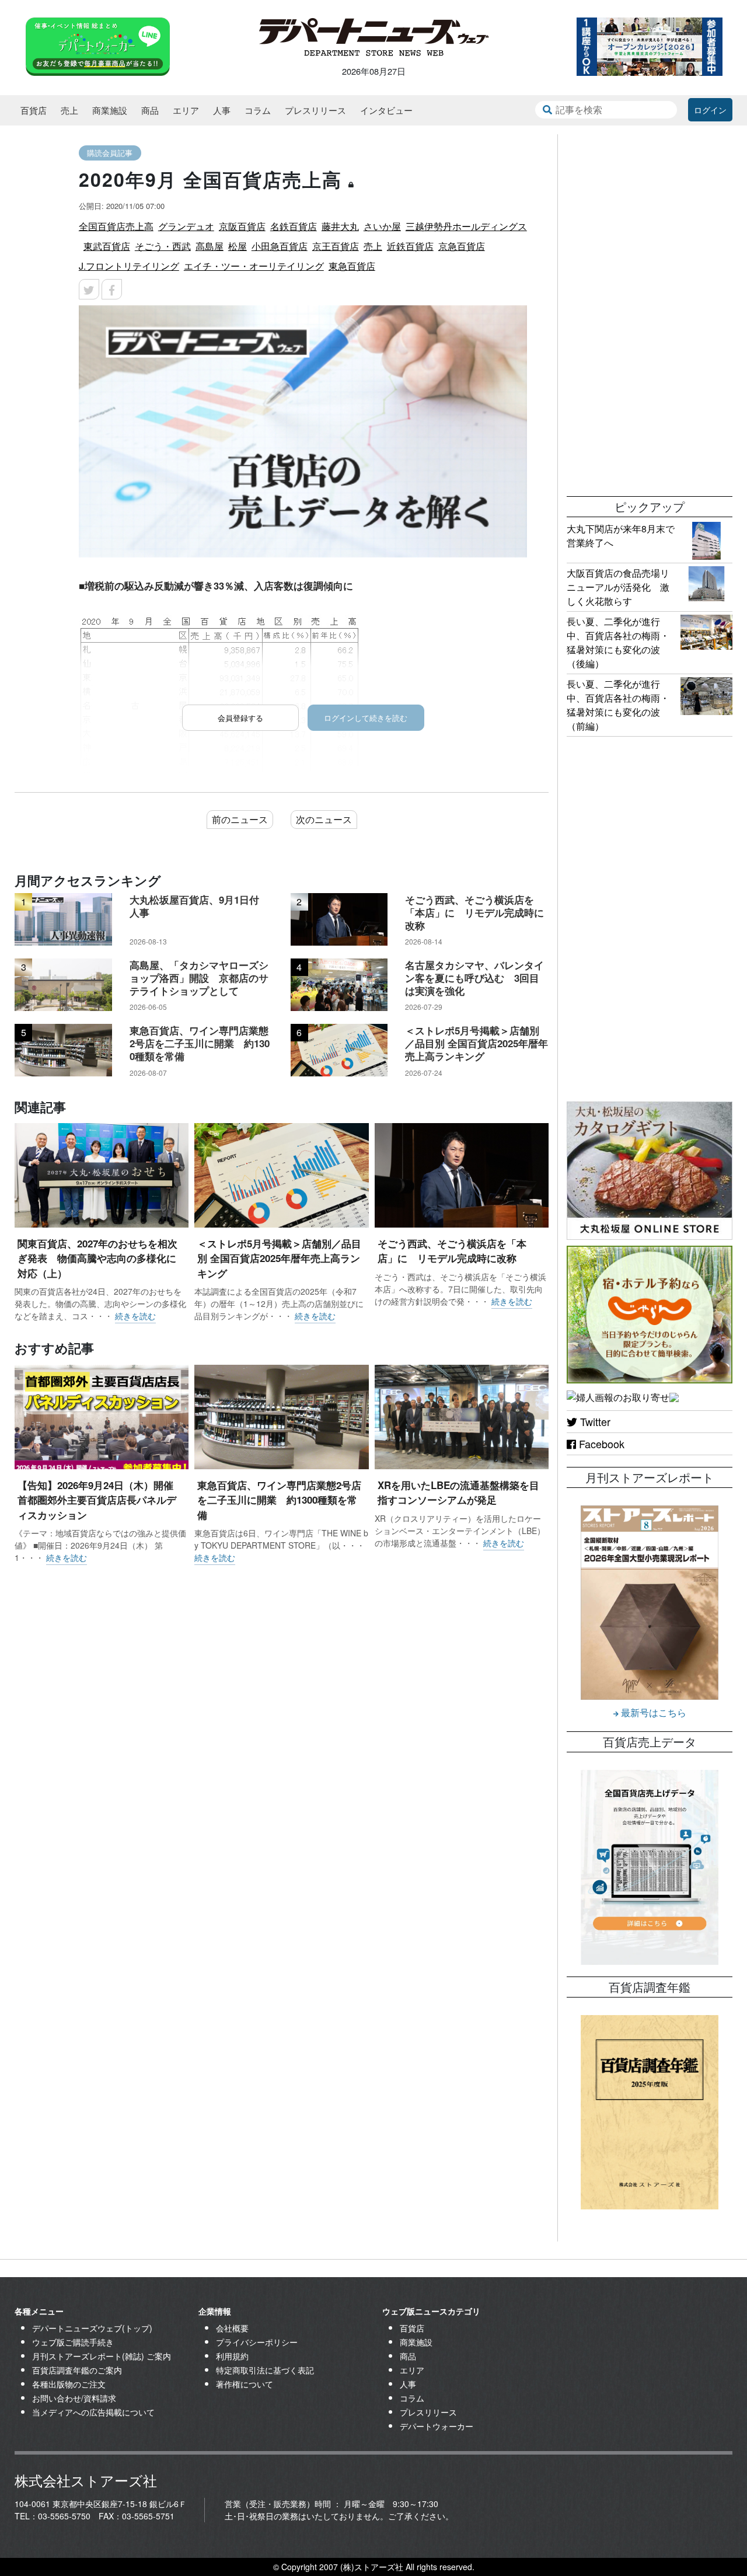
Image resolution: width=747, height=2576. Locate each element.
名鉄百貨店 (294, 226)
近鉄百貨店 (410, 246)
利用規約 (232, 2356)
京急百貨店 (462, 246)
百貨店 (34, 110)
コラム (258, 110)
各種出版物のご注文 (69, 2384)
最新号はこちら (652, 1712)
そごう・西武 (163, 246)
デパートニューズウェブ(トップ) (92, 2328)
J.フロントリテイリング (129, 266)
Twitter (594, 1421)
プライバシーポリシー (257, 2342)
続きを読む (135, 1316)
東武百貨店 (107, 246)
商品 (150, 110)
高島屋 (210, 246)
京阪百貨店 (242, 226)
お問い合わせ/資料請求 (74, 2398)
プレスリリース (315, 110)
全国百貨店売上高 (116, 226)
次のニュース (324, 819)
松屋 (238, 246)
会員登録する (240, 718)
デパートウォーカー (437, 2426)
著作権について (245, 2384)
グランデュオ (186, 226)
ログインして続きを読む (366, 718)
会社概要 (232, 2328)
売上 (69, 110)
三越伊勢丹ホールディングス (466, 226)
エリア (186, 110)
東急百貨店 (352, 266)
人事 (222, 110)
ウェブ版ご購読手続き (73, 2342)
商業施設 (110, 110)
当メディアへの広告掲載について (93, 2412)
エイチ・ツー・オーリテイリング (254, 266)
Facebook (600, 1444)
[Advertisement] (650, 309)
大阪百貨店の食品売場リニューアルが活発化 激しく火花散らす (618, 587)
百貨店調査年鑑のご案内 (77, 2370)
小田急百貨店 (280, 246)
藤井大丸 (340, 226)
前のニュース (240, 819)
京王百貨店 (336, 246)
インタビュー (386, 110)
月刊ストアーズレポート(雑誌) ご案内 (102, 2356)
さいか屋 (382, 226)
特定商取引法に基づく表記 (265, 2370)
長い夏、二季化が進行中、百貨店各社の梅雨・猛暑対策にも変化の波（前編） (618, 705)
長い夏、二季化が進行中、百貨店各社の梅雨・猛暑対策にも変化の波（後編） (618, 642)
